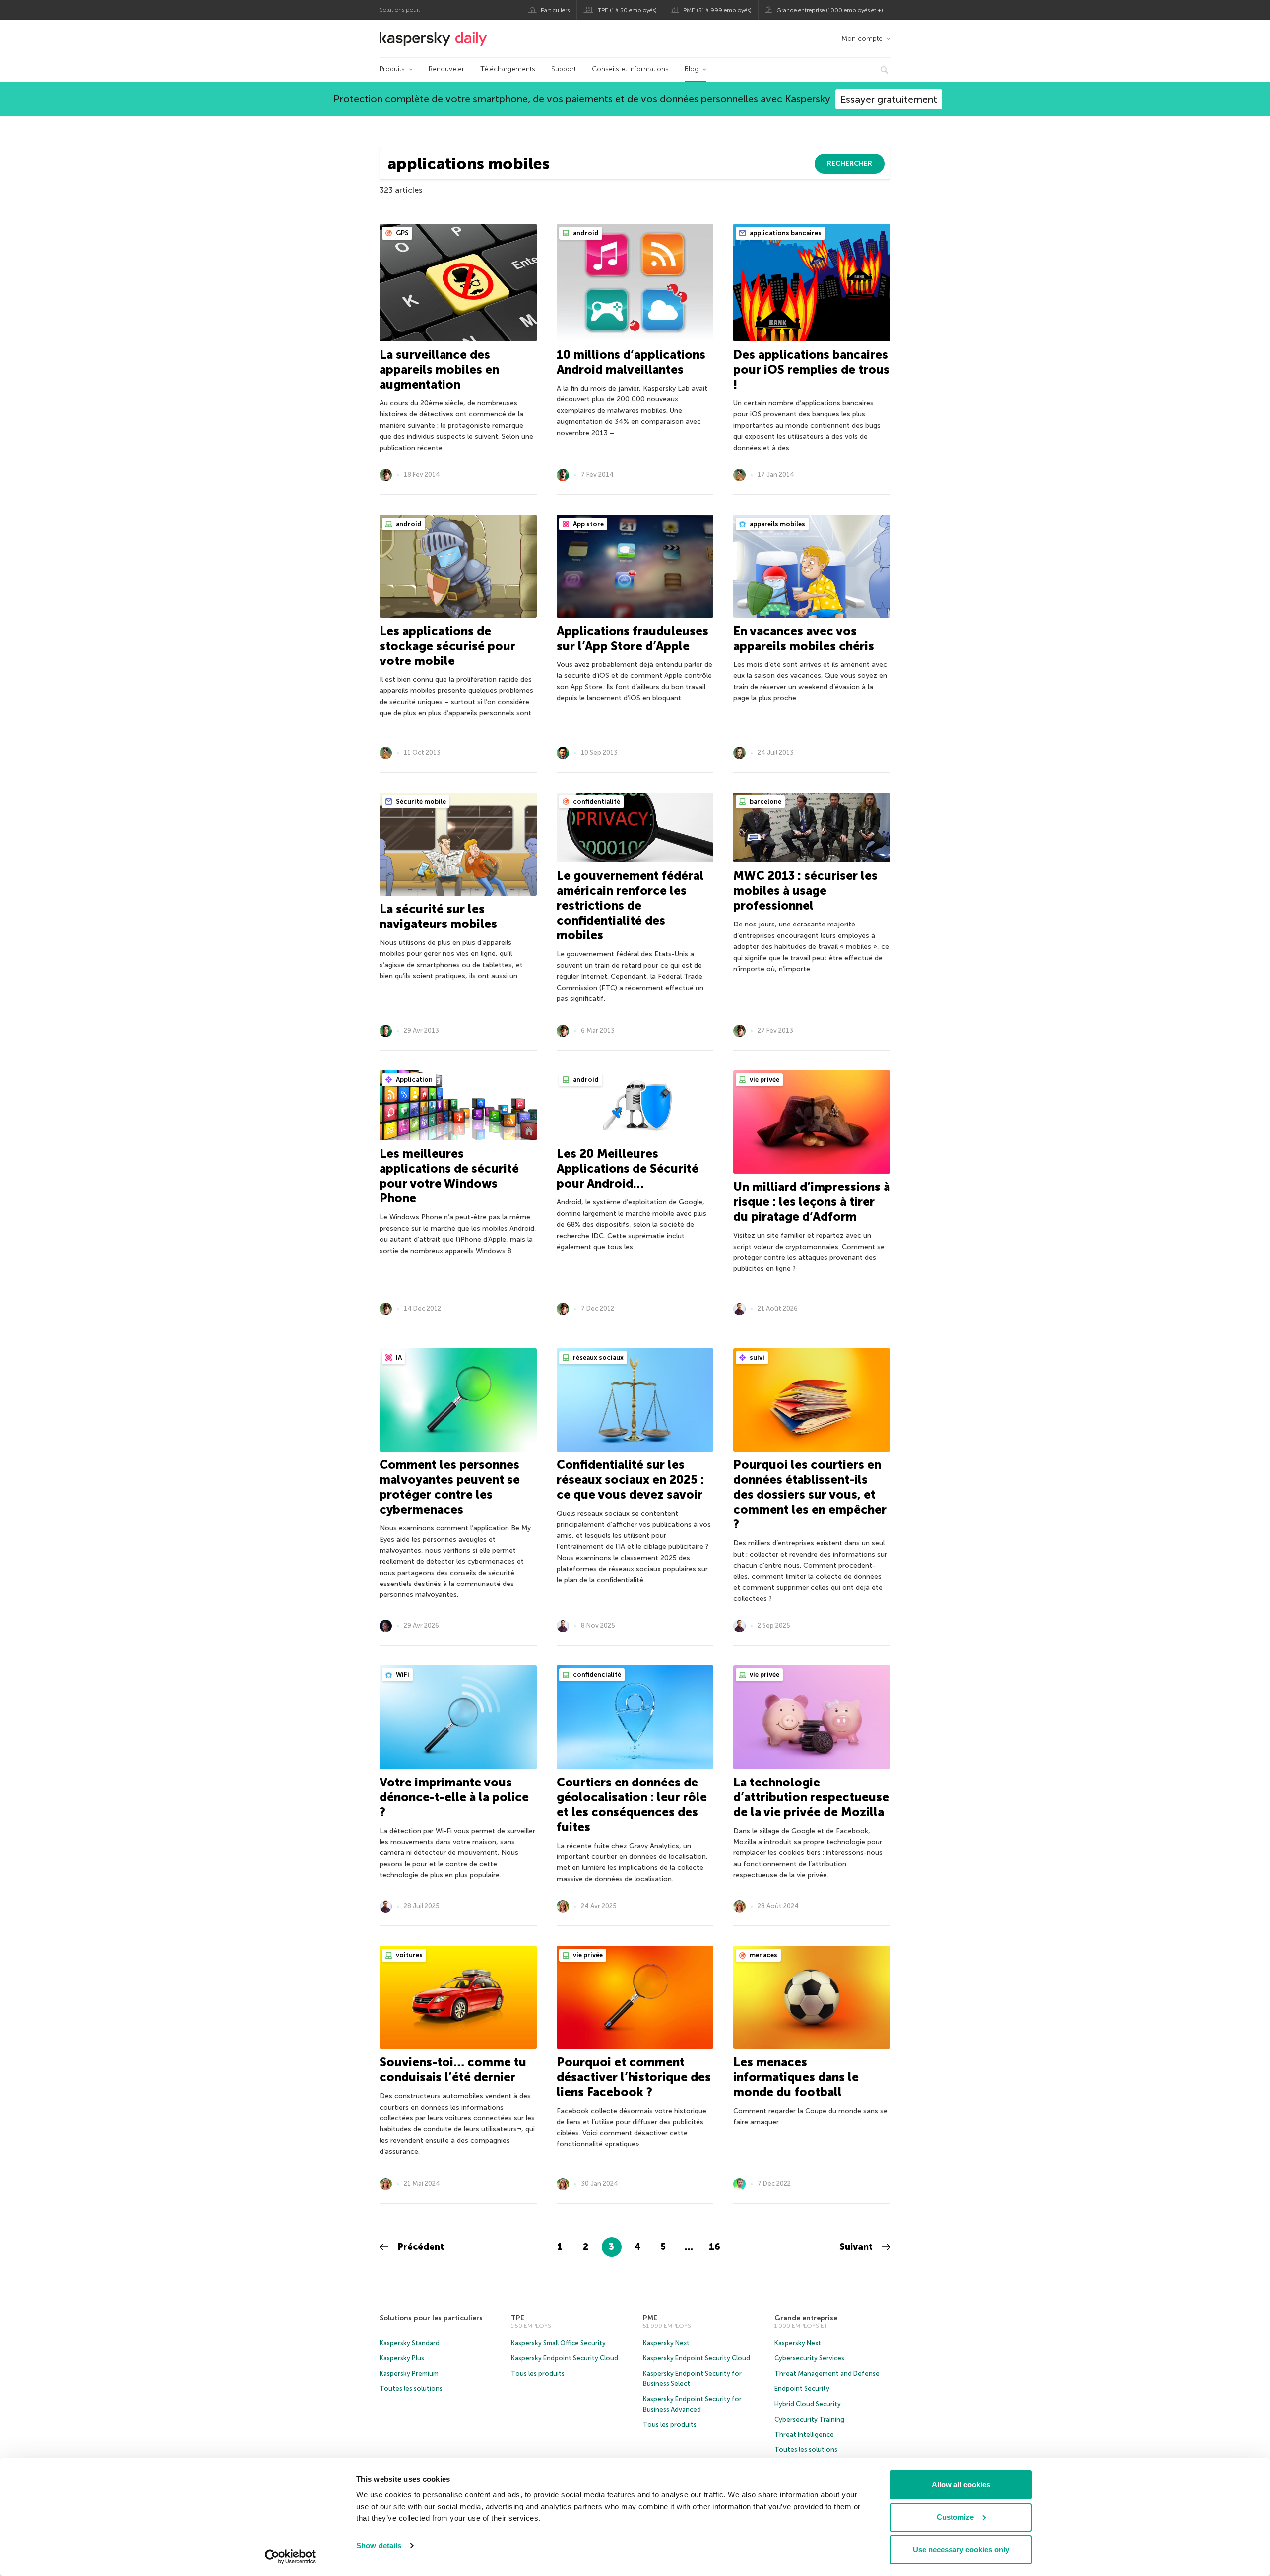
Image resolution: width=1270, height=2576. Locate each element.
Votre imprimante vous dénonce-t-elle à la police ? (454, 1797)
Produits (392, 69)
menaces (763, 1955)
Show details (379, 2545)
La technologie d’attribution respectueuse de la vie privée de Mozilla (811, 1797)
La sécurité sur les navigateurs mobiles (438, 916)
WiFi (402, 1675)
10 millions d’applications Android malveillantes (631, 362)
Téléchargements (508, 69)
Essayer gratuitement (889, 99)
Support (564, 69)
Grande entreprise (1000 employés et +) (830, 10)
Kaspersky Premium (409, 2373)
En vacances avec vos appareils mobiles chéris (804, 638)
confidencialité (596, 1675)
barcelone (765, 802)
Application (413, 1080)
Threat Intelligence (804, 2434)
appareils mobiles (777, 524)
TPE (518, 2318)
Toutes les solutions (411, 2389)
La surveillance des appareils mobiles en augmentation (439, 369)
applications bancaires (785, 233)
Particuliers (555, 10)
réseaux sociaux (598, 1357)
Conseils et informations (630, 69)
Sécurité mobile (420, 802)
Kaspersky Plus (402, 2358)
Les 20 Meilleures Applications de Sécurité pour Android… (628, 1168)
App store (588, 524)
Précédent (420, 2247)
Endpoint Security (802, 2389)
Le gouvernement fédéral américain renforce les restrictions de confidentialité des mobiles (630, 905)
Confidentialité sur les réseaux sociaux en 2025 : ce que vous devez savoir (630, 1480)
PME (650, 2318)
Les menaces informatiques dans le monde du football (796, 2077)
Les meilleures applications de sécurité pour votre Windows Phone (449, 1176)
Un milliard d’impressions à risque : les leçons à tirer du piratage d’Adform (812, 1202)
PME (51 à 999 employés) (717, 10)
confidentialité (596, 802)
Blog (692, 69)
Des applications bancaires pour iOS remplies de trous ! (811, 369)
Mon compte (862, 38)
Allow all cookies (961, 2484)
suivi (756, 1357)
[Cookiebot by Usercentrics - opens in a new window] (290, 2557)
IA (398, 1357)
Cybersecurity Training (809, 2419)
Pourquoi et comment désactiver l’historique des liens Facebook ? (634, 2077)
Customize (955, 2517)
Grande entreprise (806, 2318)
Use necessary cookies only (961, 2549)
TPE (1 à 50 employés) (627, 10)
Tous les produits (538, 2373)
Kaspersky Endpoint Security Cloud (565, 2358)
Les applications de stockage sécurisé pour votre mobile (447, 646)
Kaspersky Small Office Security (558, 2343)
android (585, 233)
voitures (409, 1955)
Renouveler (446, 69)
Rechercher (850, 164)
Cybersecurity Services (809, 2358)
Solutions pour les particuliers (431, 2318)
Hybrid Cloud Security (808, 2404)
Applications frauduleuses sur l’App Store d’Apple (633, 638)
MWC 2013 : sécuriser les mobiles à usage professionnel (805, 891)
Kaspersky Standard (410, 2343)
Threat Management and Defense (827, 2373)
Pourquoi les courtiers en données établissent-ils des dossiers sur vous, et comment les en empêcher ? (810, 1494)
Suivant (857, 2247)
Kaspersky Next (666, 2343)
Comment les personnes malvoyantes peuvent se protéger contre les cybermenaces (450, 1487)
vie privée (764, 1080)
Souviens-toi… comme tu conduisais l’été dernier (453, 2070)
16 (715, 2247)
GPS (402, 233)
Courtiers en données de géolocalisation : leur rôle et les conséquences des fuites (632, 1805)
